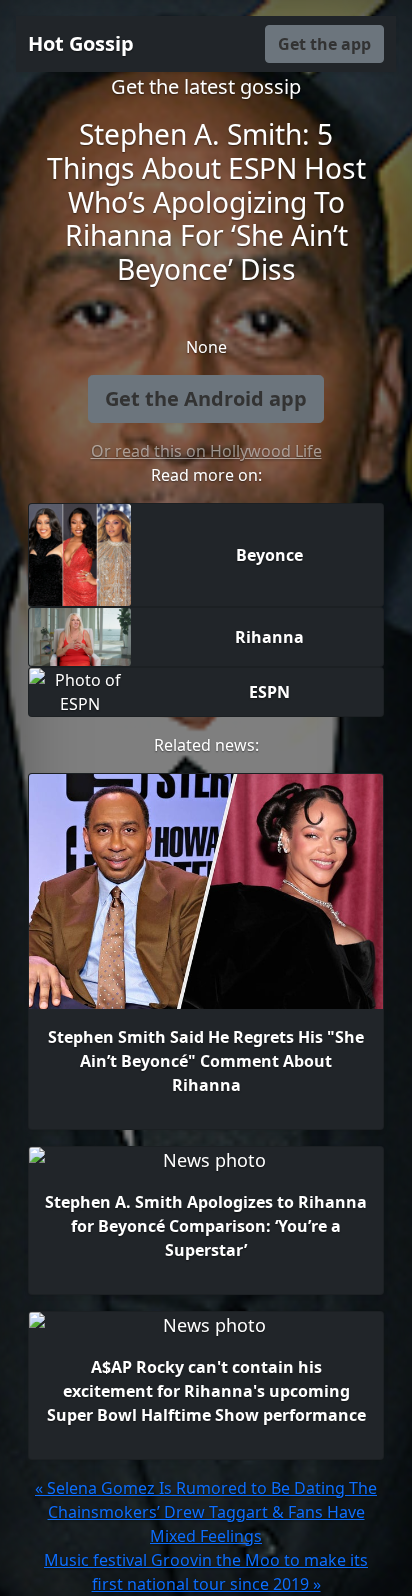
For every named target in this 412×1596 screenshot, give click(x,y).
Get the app (324, 44)
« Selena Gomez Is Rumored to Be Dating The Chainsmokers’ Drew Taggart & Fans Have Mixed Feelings (206, 1512)
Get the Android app (206, 398)
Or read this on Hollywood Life (206, 451)
